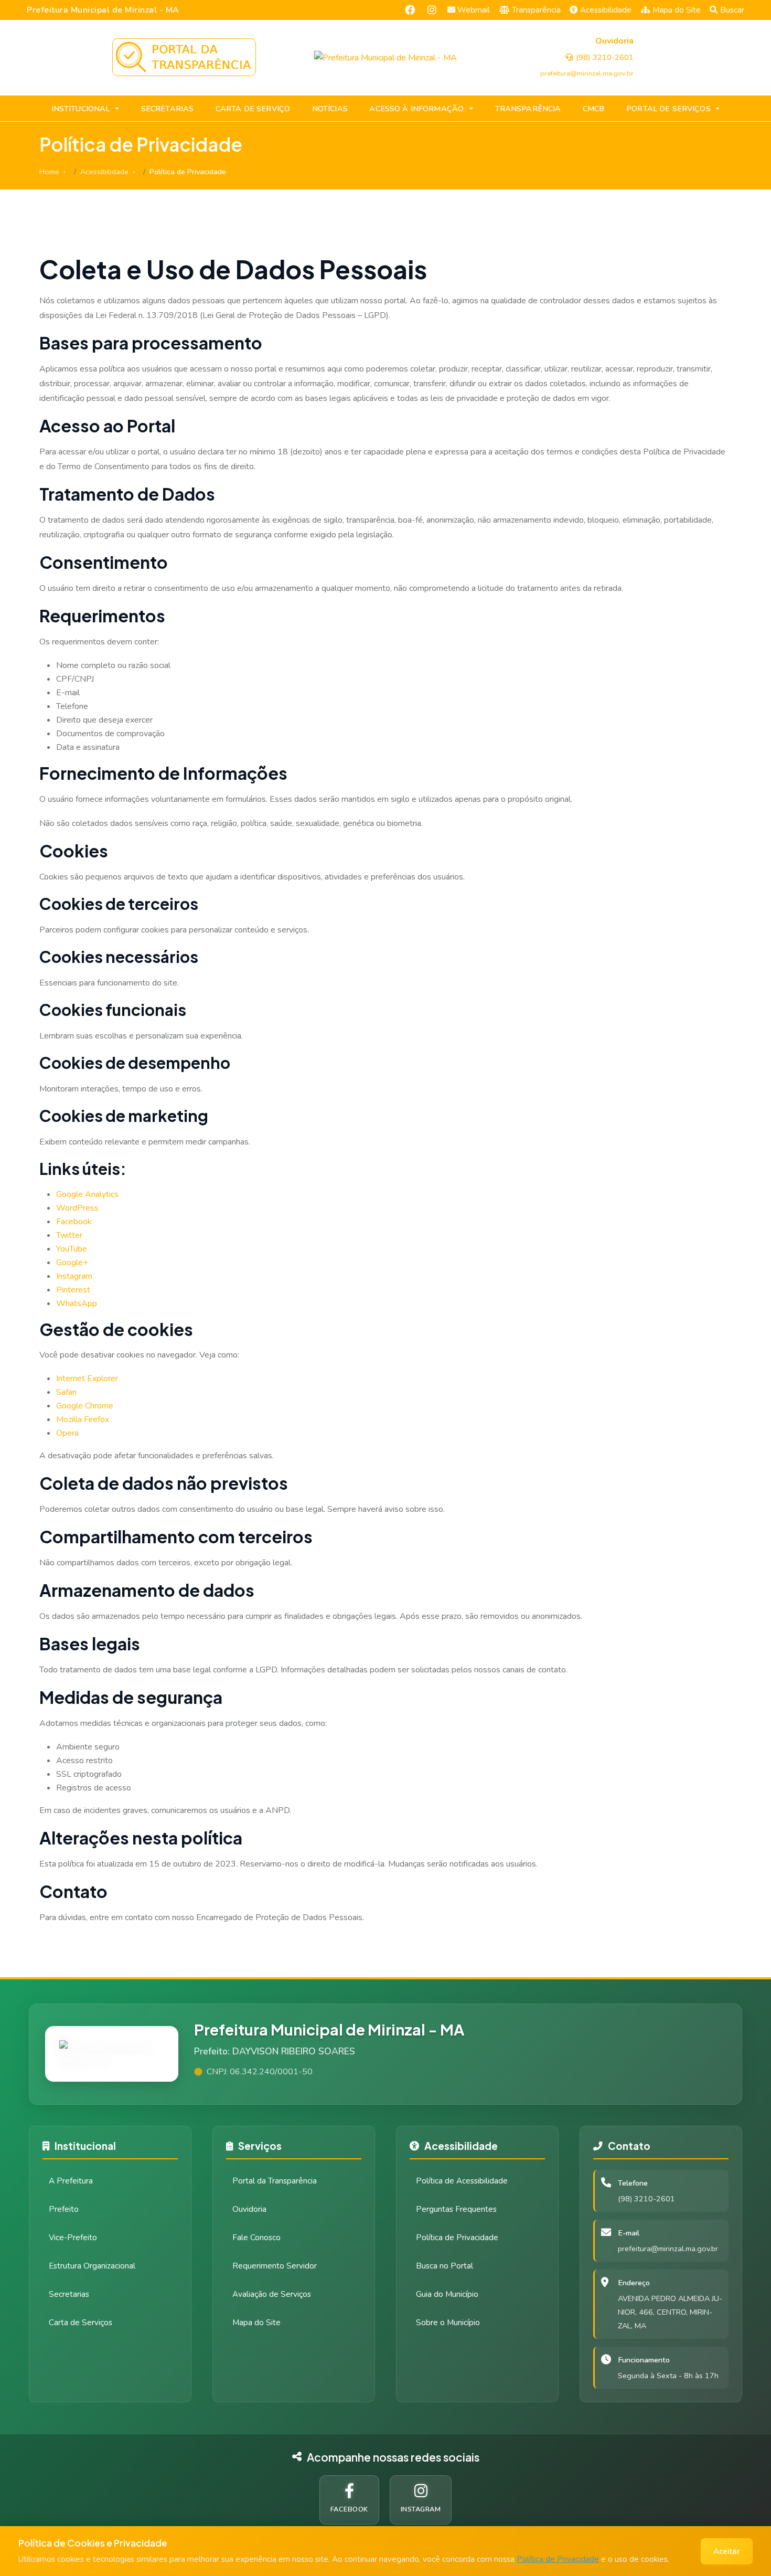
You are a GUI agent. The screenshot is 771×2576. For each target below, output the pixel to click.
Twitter (69, 1235)
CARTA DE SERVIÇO (253, 109)
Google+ (72, 1263)
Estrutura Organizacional (92, 2266)
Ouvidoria (249, 2209)
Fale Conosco (256, 2238)
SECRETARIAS (168, 109)
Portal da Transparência (275, 2181)
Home (49, 172)
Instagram (74, 1276)
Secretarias (69, 2294)
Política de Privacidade (558, 2559)
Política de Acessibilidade (462, 2181)
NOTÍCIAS (330, 109)
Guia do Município (447, 2294)
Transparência (536, 10)
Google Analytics (87, 1194)
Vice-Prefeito (73, 2238)
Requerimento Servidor (275, 2266)
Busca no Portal (445, 2266)
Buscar (732, 10)
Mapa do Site (677, 10)
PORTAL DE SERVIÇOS (668, 109)
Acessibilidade (606, 10)
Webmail (474, 10)
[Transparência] (184, 57)
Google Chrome (85, 1406)
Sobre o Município (448, 2323)
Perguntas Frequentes (456, 2209)
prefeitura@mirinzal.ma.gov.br (668, 2249)
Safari (66, 1392)
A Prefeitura (71, 2181)
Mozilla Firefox (83, 1419)
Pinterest (73, 1290)
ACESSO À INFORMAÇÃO (416, 109)
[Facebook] (410, 10)
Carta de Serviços (81, 2323)
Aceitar (727, 2551)
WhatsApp (77, 1303)
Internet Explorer (87, 1379)
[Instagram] (432, 10)
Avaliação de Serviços (272, 2294)
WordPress (77, 1208)
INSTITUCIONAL (81, 109)
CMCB (594, 109)
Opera (67, 1433)
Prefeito (64, 2209)
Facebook (74, 1222)
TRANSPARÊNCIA (528, 109)
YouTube (72, 1249)
